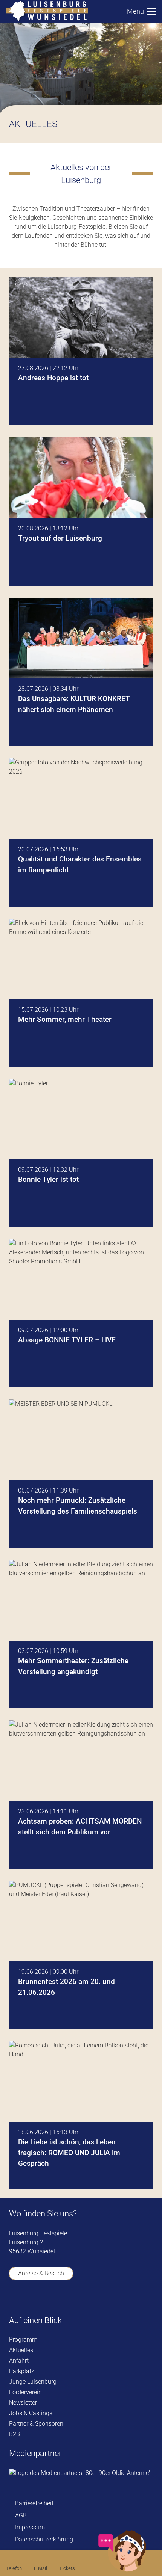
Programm (23, 2340)
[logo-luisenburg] (47, 11)
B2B (15, 2434)
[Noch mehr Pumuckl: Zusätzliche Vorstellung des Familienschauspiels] (81, 1474)
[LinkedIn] (79, 2298)
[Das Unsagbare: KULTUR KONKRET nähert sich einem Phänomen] (81, 672)
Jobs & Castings (31, 2413)
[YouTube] (35, 2298)
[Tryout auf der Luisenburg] (81, 511)
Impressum (30, 2527)
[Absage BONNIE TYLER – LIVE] (81, 1313)
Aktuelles (21, 2350)
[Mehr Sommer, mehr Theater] (81, 993)
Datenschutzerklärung (44, 2539)
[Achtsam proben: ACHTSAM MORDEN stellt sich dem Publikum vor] (81, 1794)
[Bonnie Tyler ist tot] (81, 1153)
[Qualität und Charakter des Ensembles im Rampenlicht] (81, 832)
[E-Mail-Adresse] (100, 2298)
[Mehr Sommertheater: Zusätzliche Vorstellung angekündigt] (81, 1634)
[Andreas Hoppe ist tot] (81, 351)
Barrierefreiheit (34, 2503)
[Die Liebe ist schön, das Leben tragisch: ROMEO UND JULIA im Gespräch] (81, 2115)
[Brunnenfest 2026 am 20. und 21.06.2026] (81, 1955)
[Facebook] (14, 2298)
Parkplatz (22, 2371)
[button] (141, 11)
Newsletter (23, 2403)
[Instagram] (57, 2299)
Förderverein (25, 2392)
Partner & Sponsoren (36, 2424)
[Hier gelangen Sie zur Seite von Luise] (122, 2570)
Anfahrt (19, 2361)
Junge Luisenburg (33, 2382)
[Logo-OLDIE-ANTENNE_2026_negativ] (80, 2473)
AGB (21, 2515)
